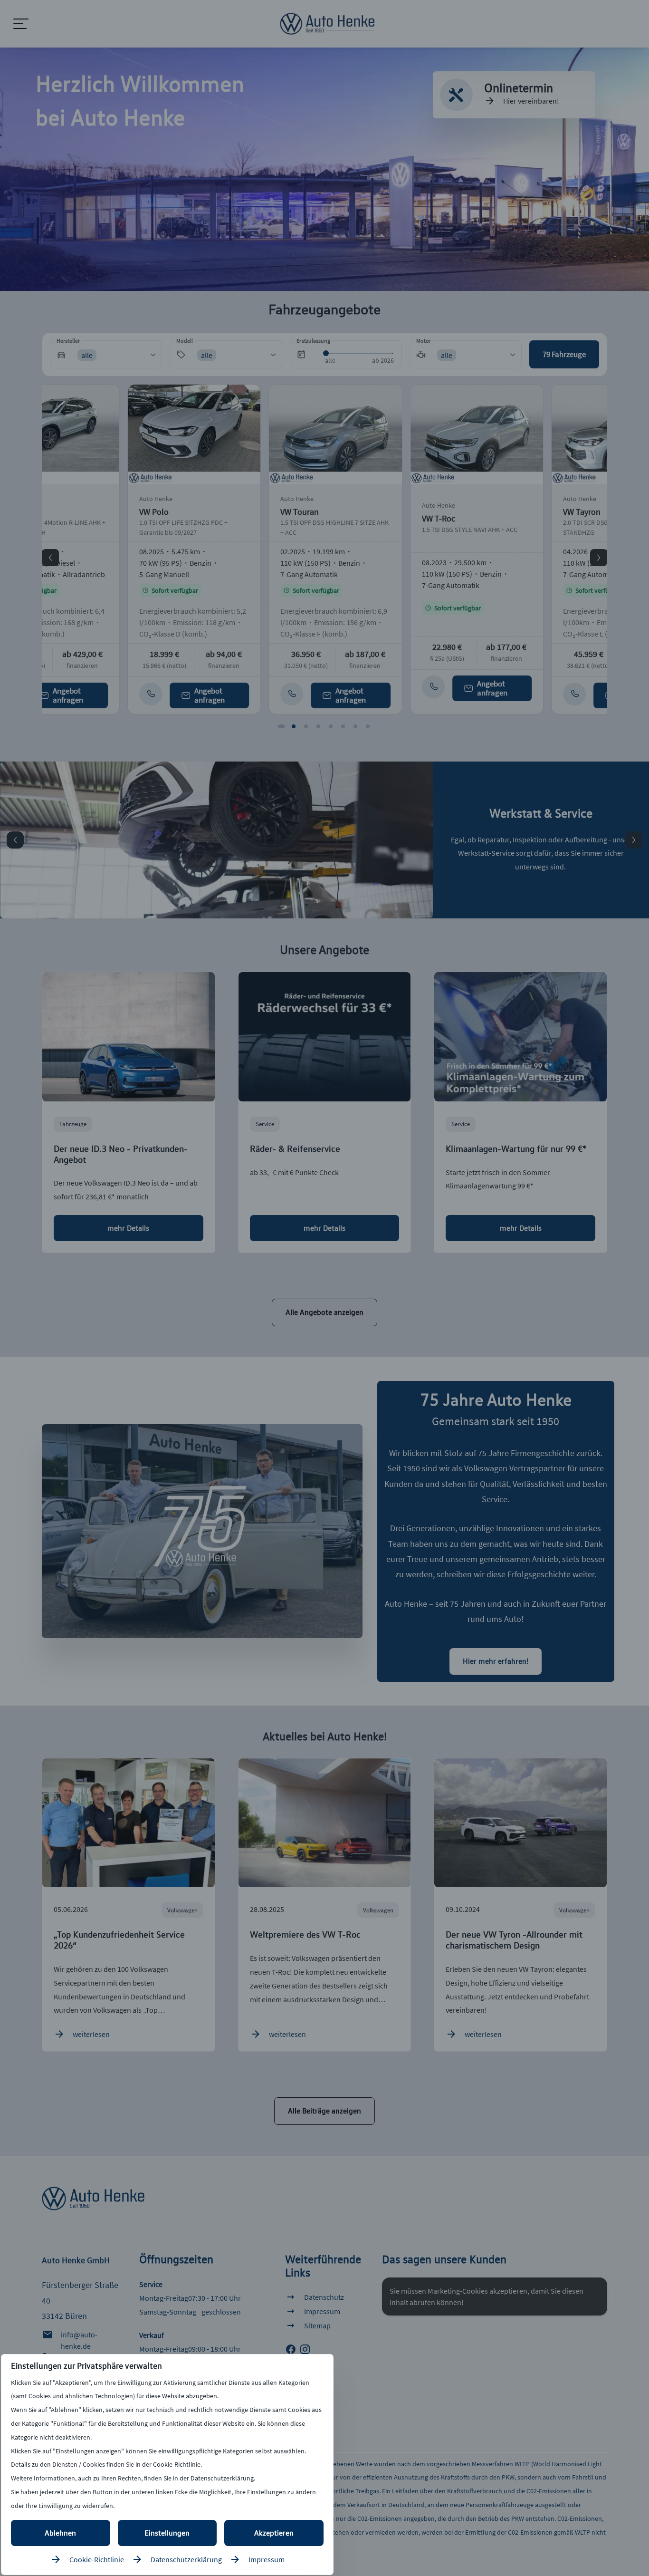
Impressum (267, 2559)
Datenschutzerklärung (186, 2559)
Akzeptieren (274, 2533)
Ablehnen (60, 2533)
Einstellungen (167, 2533)
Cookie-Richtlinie (97, 2559)
